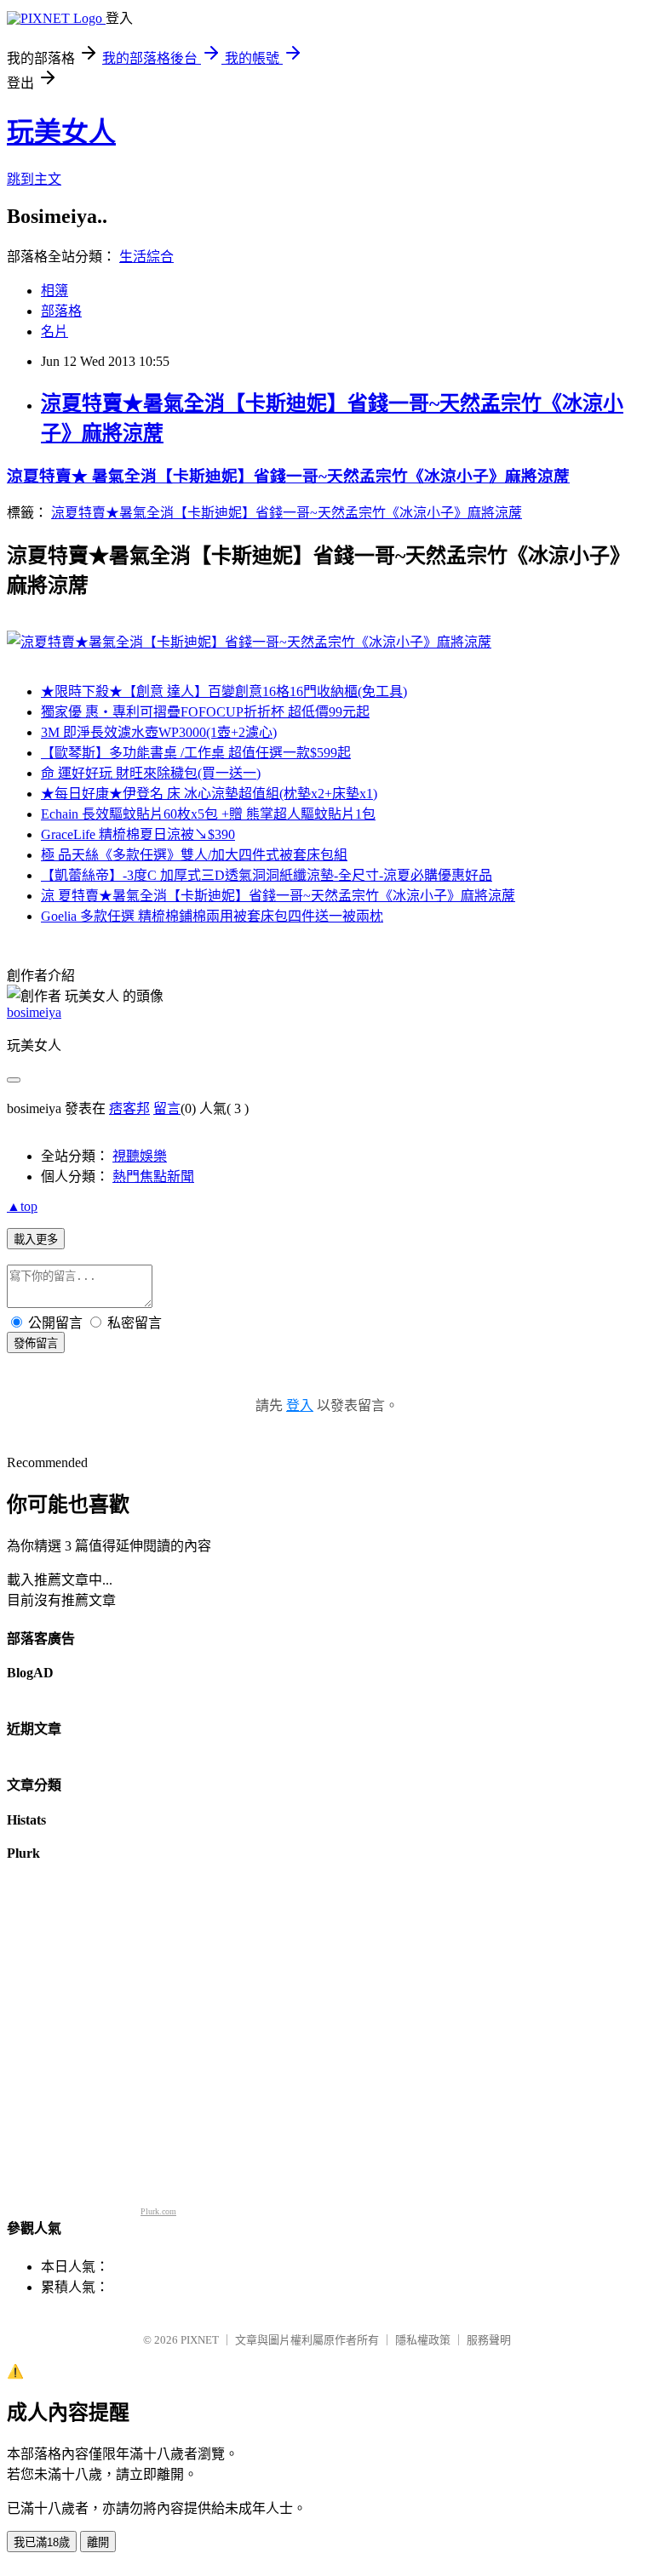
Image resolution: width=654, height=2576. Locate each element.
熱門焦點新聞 (153, 1177)
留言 (167, 1108)
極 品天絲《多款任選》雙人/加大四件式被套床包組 (194, 855)
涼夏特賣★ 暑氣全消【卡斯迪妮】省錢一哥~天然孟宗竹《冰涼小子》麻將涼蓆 (288, 476)
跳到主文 (34, 179)
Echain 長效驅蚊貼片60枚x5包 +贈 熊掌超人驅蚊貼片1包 (208, 814)
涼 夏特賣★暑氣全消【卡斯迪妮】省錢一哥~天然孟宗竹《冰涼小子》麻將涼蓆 (278, 896)
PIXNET (200, 2340)
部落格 (61, 311)
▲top (22, 1206)
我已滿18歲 (42, 2542)
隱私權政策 (423, 2340)
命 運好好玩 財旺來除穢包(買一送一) (151, 773)
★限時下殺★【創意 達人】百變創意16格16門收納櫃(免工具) (224, 691)
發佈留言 (36, 1343)
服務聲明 (489, 2340)
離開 (98, 2542)
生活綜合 (146, 257)
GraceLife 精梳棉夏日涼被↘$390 (138, 834)
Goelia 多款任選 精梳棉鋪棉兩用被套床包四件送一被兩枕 (212, 916)
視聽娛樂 (140, 1156)
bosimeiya (34, 1012)
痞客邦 (129, 1108)
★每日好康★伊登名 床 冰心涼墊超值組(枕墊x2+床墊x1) (209, 794)
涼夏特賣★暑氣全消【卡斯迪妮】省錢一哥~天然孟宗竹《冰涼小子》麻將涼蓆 (287, 513)
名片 (54, 331)
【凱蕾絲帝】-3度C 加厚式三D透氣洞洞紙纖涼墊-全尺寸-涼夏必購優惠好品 (267, 875)
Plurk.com (158, 2211)
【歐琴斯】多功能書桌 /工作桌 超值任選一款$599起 (196, 753)
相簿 (54, 291)
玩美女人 (61, 132)
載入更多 (36, 1239)
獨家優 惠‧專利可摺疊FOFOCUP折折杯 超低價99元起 (205, 712)
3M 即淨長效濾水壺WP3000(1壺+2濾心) (159, 732)
